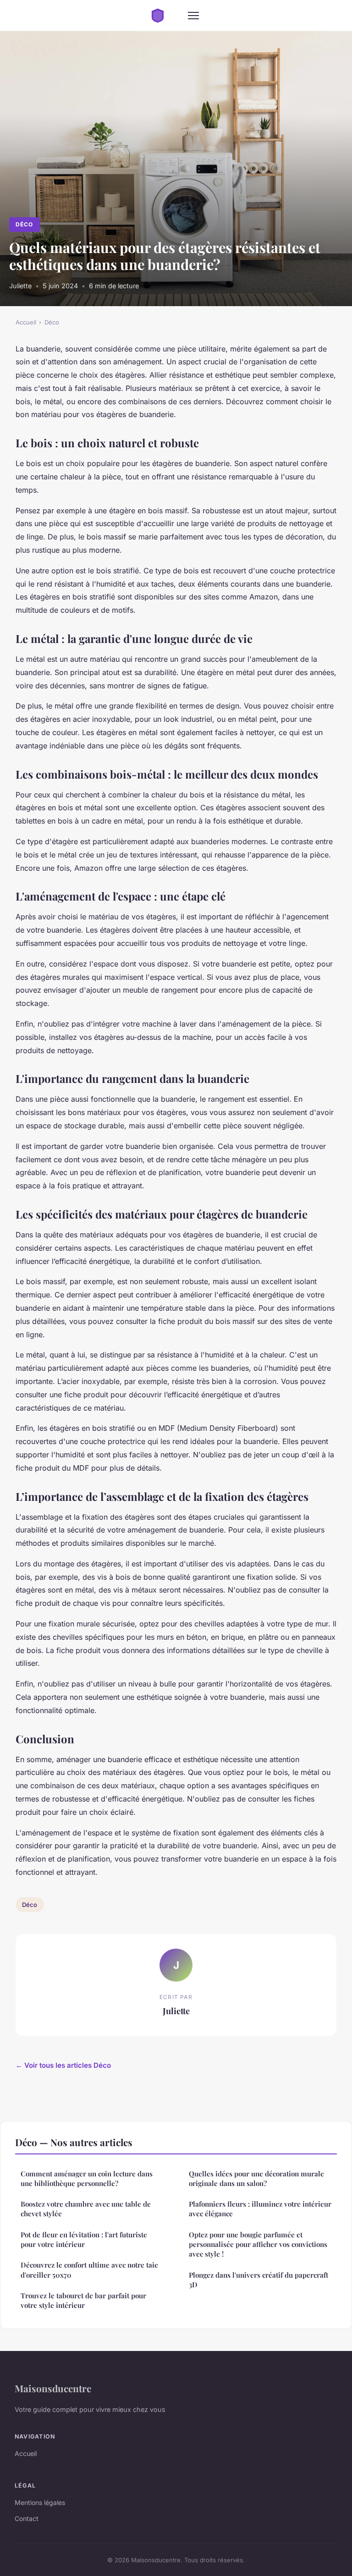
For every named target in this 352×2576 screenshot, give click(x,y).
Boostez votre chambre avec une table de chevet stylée (86, 2209)
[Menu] (193, 16)
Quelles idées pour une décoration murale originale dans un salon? (256, 2178)
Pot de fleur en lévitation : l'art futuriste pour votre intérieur (84, 2239)
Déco (24, 224)
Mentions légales (40, 2502)
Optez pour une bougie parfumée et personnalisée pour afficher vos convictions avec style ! (258, 2244)
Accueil (26, 322)
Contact (27, 2518)
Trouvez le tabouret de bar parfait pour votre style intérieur (83, 2300)
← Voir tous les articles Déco (63, 2065)
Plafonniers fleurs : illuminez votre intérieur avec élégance (260, 2209)
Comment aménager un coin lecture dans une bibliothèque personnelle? (87, 2178)
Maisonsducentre (53, 2388)
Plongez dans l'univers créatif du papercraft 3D (258, 2280)
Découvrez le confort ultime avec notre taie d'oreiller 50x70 (89, 2270)
